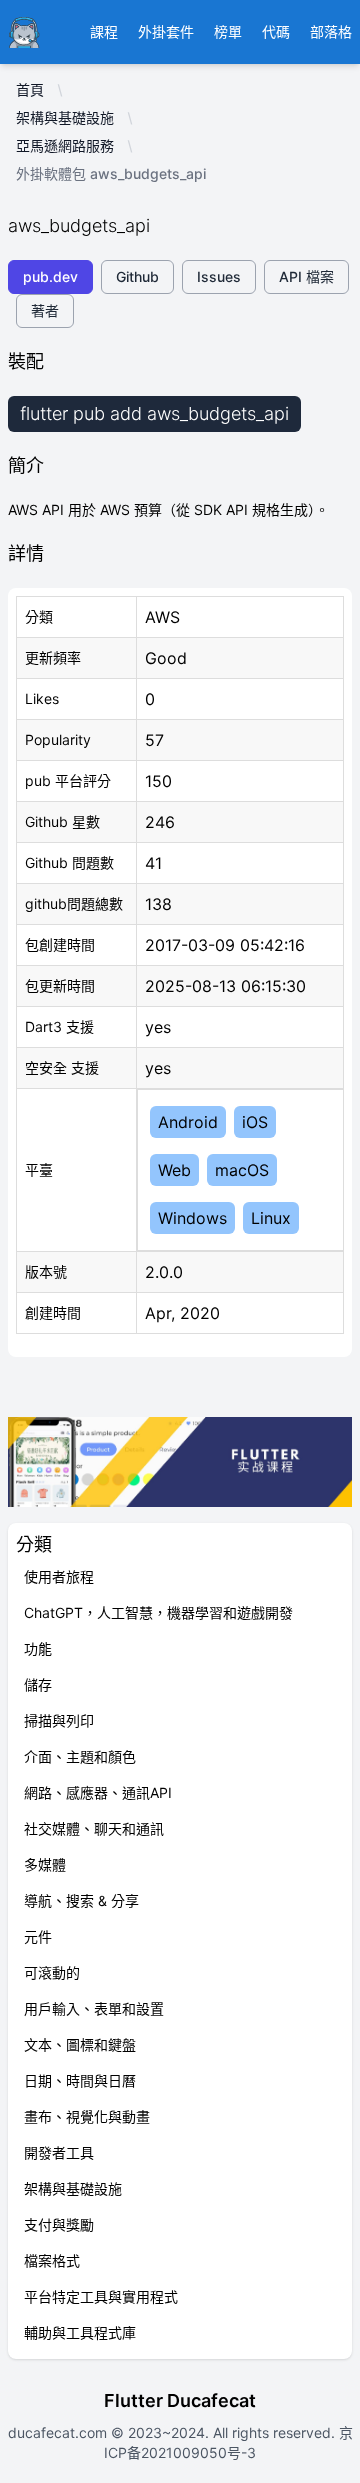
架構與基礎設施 (65, 117)
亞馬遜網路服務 (65, 145)
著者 (45, 310)
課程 (104, 31)
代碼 (276, 31)
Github (137, 276)
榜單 (228, 31)
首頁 (30, 89)
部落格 (331, 31)
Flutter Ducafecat (180, 2400)
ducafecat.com (59, 2432)
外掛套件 (166, 31)
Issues (219, 276)
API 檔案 (306, 276)
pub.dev (50, 276)
